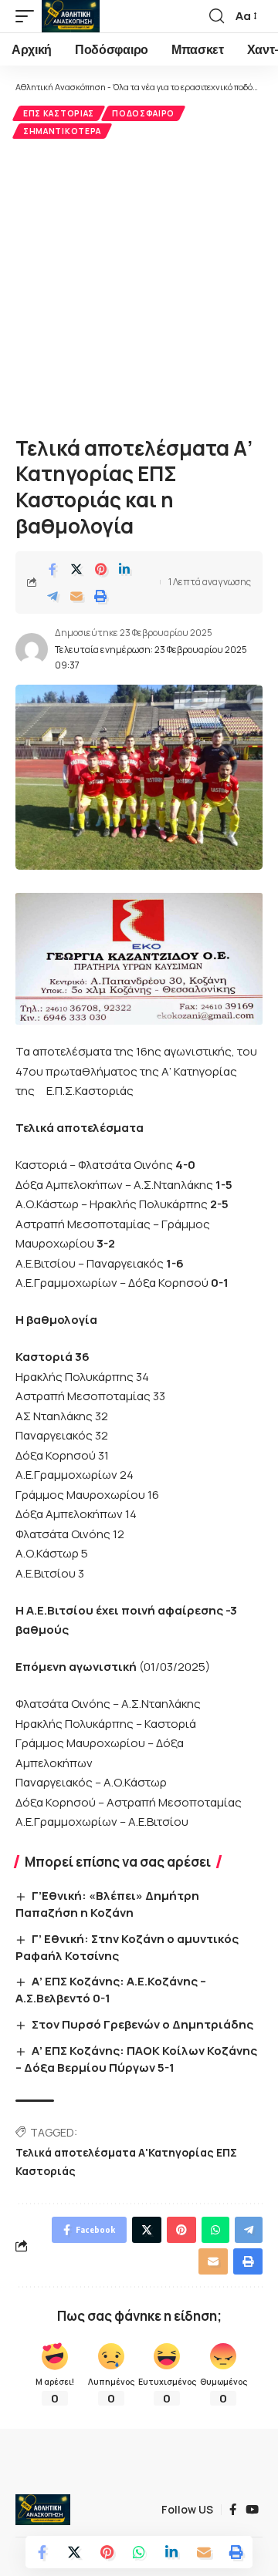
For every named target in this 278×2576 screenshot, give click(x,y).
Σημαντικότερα (62, 131)
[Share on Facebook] (53, 569)
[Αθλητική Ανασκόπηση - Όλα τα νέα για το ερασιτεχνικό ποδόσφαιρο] (71, 16)
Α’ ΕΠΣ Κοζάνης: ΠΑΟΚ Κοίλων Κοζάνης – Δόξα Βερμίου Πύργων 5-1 (136, 2059)
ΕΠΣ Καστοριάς (59, 113)
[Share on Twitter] (76, 569)
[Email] (76, 596)
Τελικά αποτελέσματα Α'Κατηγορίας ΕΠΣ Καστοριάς (126, 2162)
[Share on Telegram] (53, 596)
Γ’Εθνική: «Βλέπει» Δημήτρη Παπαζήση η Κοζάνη (107, 1904)
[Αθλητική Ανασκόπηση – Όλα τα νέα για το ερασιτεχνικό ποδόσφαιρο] (43, 2510)
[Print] (100, 596)
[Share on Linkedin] (124, 569)
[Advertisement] (139, 285)
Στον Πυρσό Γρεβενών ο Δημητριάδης (142, 2024)
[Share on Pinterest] (100, 569)
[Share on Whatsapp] (139, 2552)
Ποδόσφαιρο (143, 113)
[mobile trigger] (29, 16)
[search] (217, 16)
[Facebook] (233, 2510)
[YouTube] (252, 2510)
